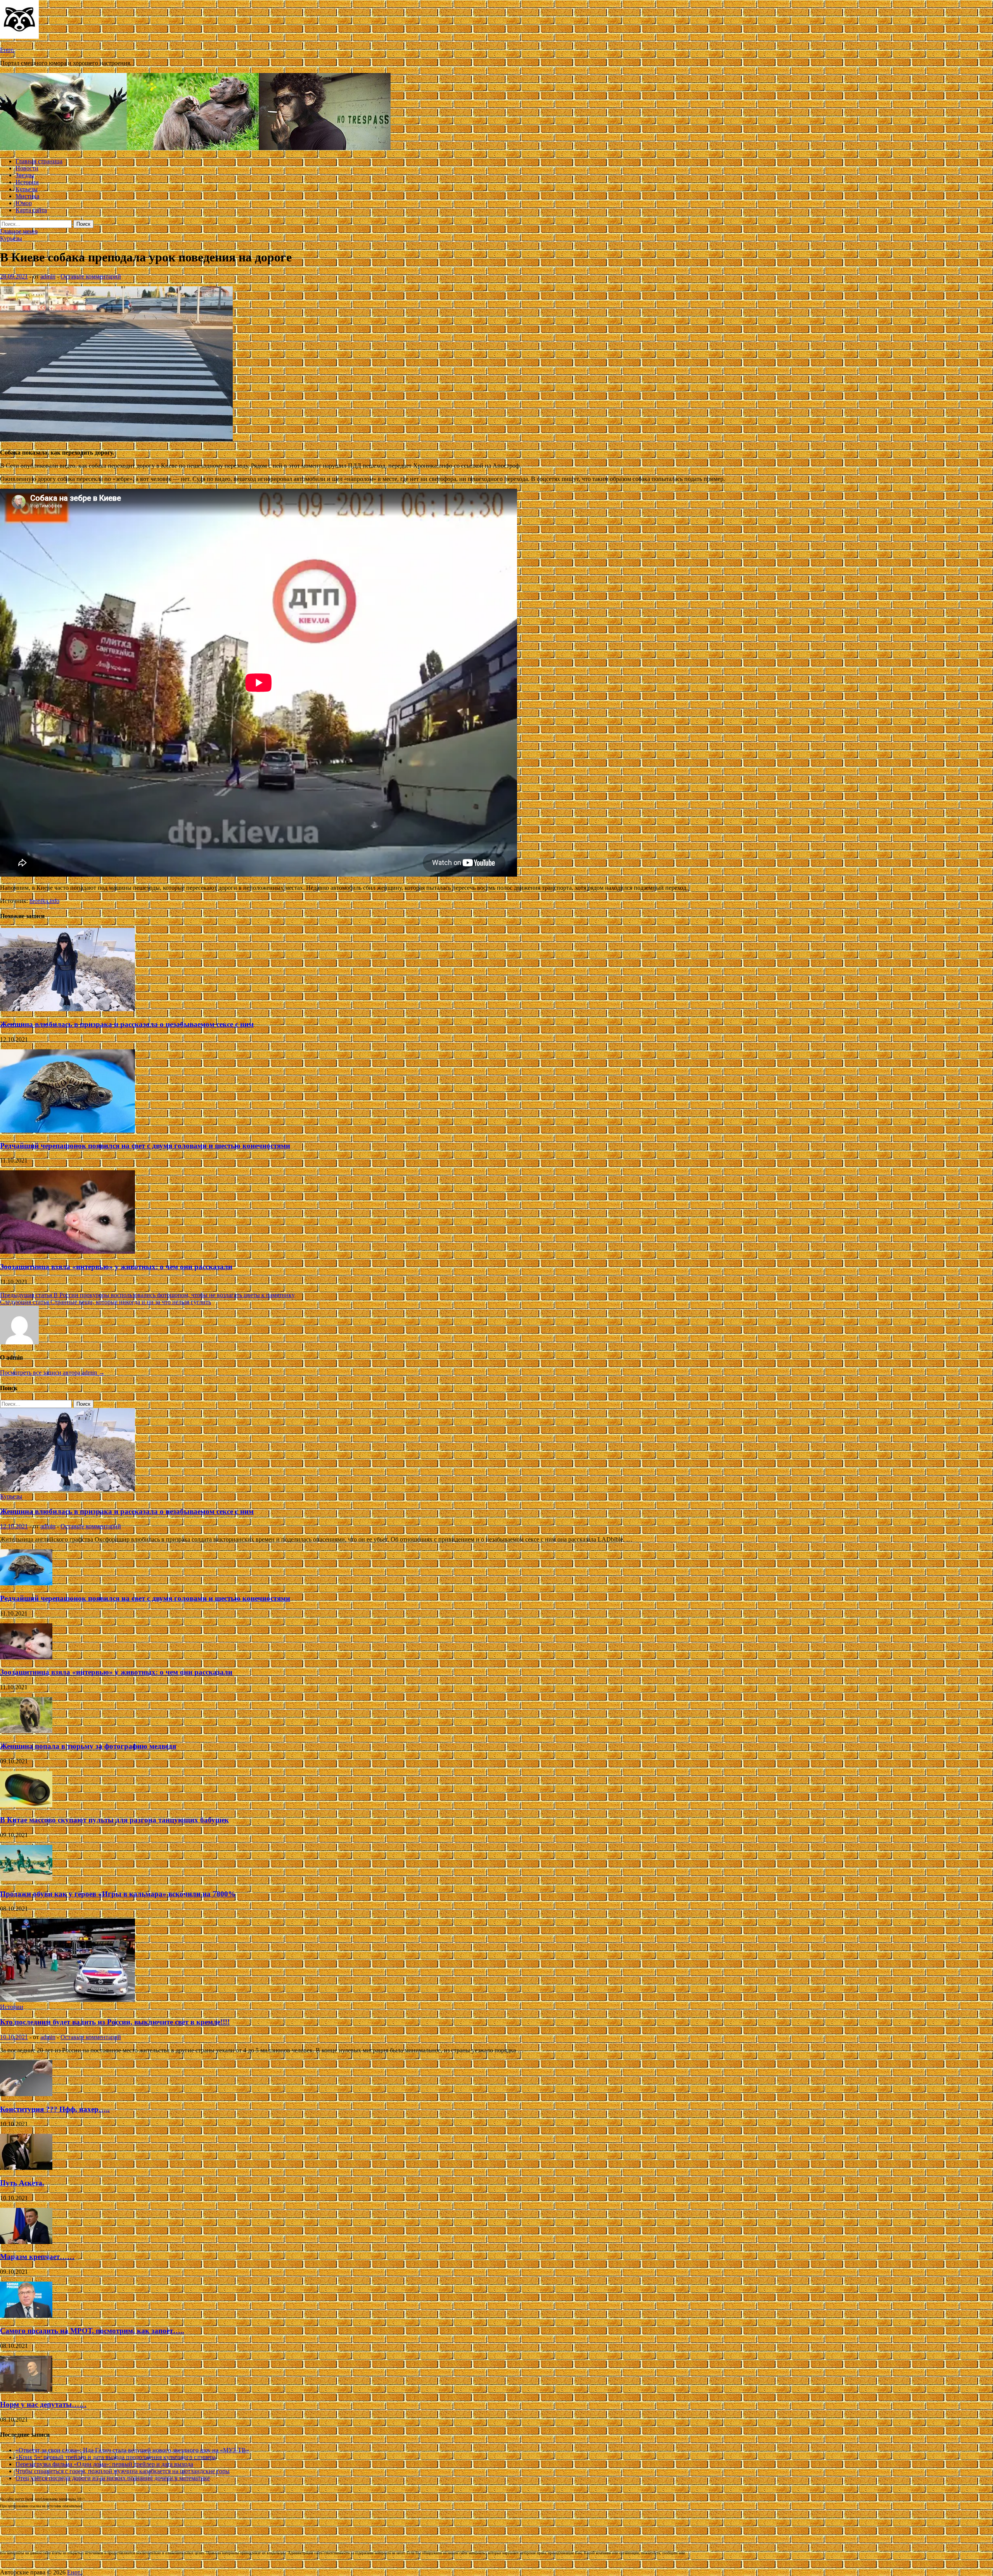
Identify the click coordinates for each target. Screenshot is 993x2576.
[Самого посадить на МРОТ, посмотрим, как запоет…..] (26, 2316)
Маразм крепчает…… (37, 2257)
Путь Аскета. (22, 2183)
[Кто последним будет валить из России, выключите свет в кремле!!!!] (67, 2000)
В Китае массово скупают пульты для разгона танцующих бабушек (114, 1820)
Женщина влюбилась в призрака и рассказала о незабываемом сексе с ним (127, 1024)
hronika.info (44, 901)
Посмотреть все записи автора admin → (52, 1373)
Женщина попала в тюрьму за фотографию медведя (88, 1746)
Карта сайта (31, 210)
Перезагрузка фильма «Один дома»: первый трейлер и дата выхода (104, 2464)
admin (48, 276)
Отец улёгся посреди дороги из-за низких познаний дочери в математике (113, 2478)
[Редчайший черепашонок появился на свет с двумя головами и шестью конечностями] (67, 1131)
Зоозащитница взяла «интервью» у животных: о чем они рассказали (116, 1267)
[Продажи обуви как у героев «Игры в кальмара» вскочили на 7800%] (26, 1879)
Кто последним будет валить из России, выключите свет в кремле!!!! (115, 2022)
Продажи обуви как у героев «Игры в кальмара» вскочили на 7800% (118, 1894)
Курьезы (27, 189)
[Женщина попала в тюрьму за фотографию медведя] (26, 1731)
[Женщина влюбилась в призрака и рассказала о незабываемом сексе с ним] (67, 1009)
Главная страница (39, 161)
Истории (27, 182)
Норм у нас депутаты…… (43, 2404)
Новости (27, 168)
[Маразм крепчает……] (26, 2242)
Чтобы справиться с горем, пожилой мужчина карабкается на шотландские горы (123, 2471)
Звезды (25, 175)
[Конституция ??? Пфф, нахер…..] (26, 2094)
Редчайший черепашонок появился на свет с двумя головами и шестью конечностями (145, 1146)
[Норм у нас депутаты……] (26, 2390)
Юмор (24, 203)
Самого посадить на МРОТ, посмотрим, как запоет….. (92, 2331)
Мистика (27, 196)
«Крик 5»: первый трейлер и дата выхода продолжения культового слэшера (116, 2457)
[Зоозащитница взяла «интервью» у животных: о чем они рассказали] (67, 1252)
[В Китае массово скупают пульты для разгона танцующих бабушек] (26, 1805)
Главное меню (19, 231)
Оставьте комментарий (91, 276)
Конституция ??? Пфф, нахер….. (55, 2109)
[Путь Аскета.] (26, 2168)
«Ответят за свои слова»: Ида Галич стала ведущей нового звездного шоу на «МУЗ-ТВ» (132, 2450)
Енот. (7, 50)
